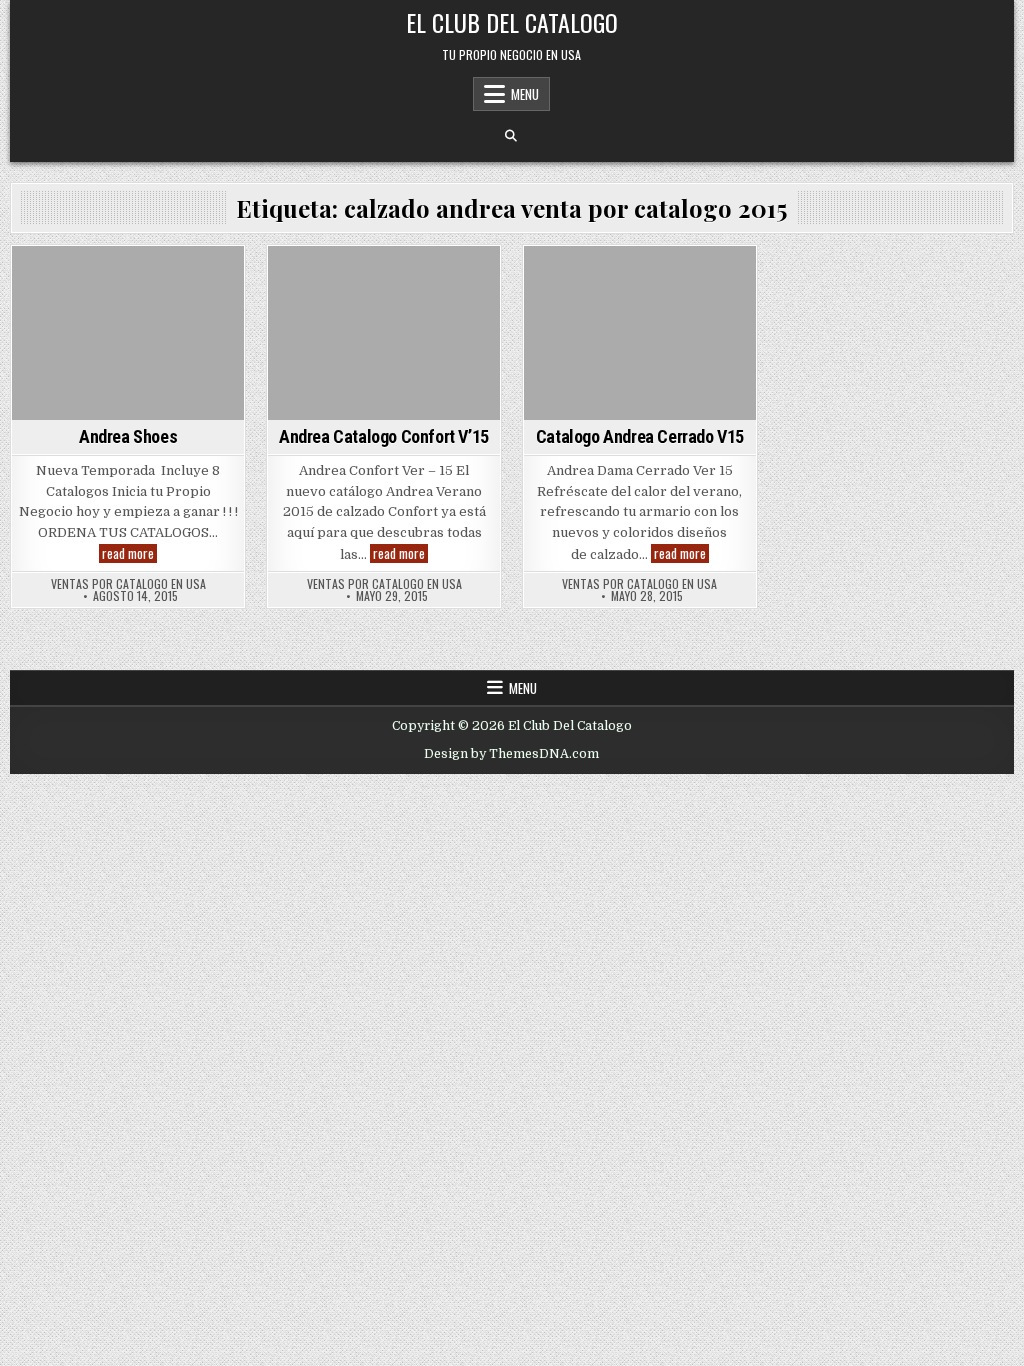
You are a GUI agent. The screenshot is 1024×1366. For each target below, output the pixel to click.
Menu (525, 94)
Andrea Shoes (128, 436)
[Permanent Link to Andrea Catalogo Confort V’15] (384, 333)
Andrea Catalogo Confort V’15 (384, 436)
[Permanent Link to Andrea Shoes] (128, 333)
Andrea (128, 280)
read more (129, 553)
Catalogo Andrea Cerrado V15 (640, 436)
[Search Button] (511, 136)
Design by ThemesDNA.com (511, 754)
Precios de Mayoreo (668, 280)
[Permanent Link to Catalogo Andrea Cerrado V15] (640, 333)
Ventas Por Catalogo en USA (128, 584)
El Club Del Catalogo (512, 22)
